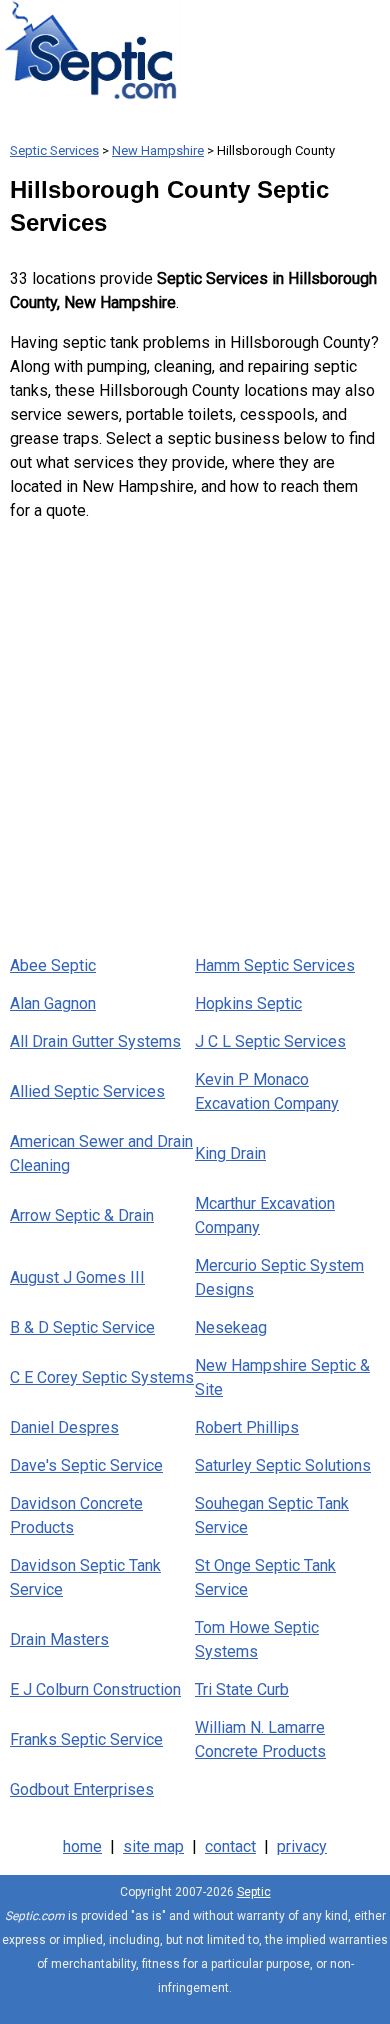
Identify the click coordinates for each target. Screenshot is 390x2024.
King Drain (230, 1153)
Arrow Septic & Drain (82, 1215)
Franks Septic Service (86, 1739)
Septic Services (54, 150)
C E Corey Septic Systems (102, 1377)
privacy (302, 1846)
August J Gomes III (77, 1277)
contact (230, 1846)
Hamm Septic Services (275, 965)
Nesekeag (231, 1327)
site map (153, 1846)
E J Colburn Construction (95, 1689)
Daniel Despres (64, 1427)
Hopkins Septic (248, 1003)
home (82, 1846)
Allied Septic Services (87, 1091)
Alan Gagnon (53, 1003)
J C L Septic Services (270, 1041)
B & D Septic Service (82, 1327)
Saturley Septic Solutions (283, 1465)
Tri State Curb (242, 1689)
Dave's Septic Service (86, 1465)
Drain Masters (59, 1639)
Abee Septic (53, 965)
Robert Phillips (247, 1427)
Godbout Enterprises (82, 1789)
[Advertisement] (195, 734)
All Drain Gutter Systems (95, 1041)
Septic (254, 1892)
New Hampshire (158, 150)
